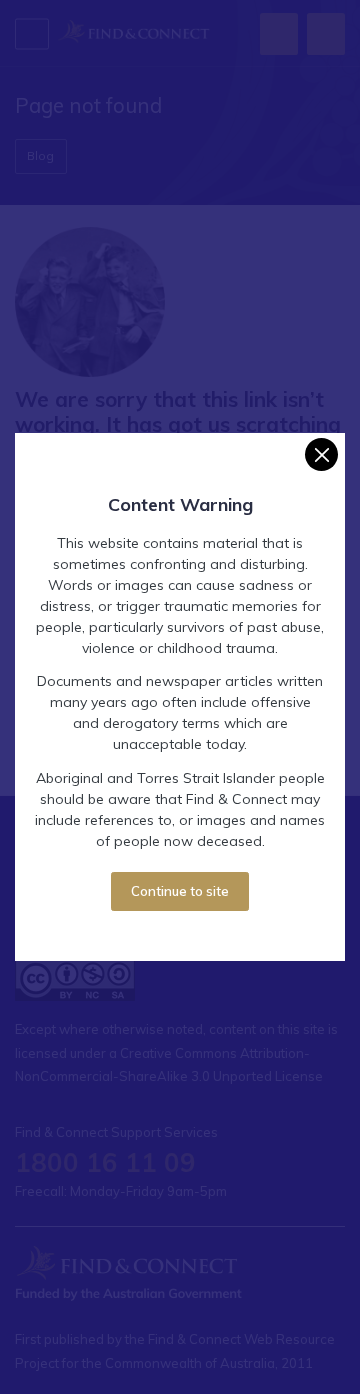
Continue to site (180, 891)
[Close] (321, 454)
